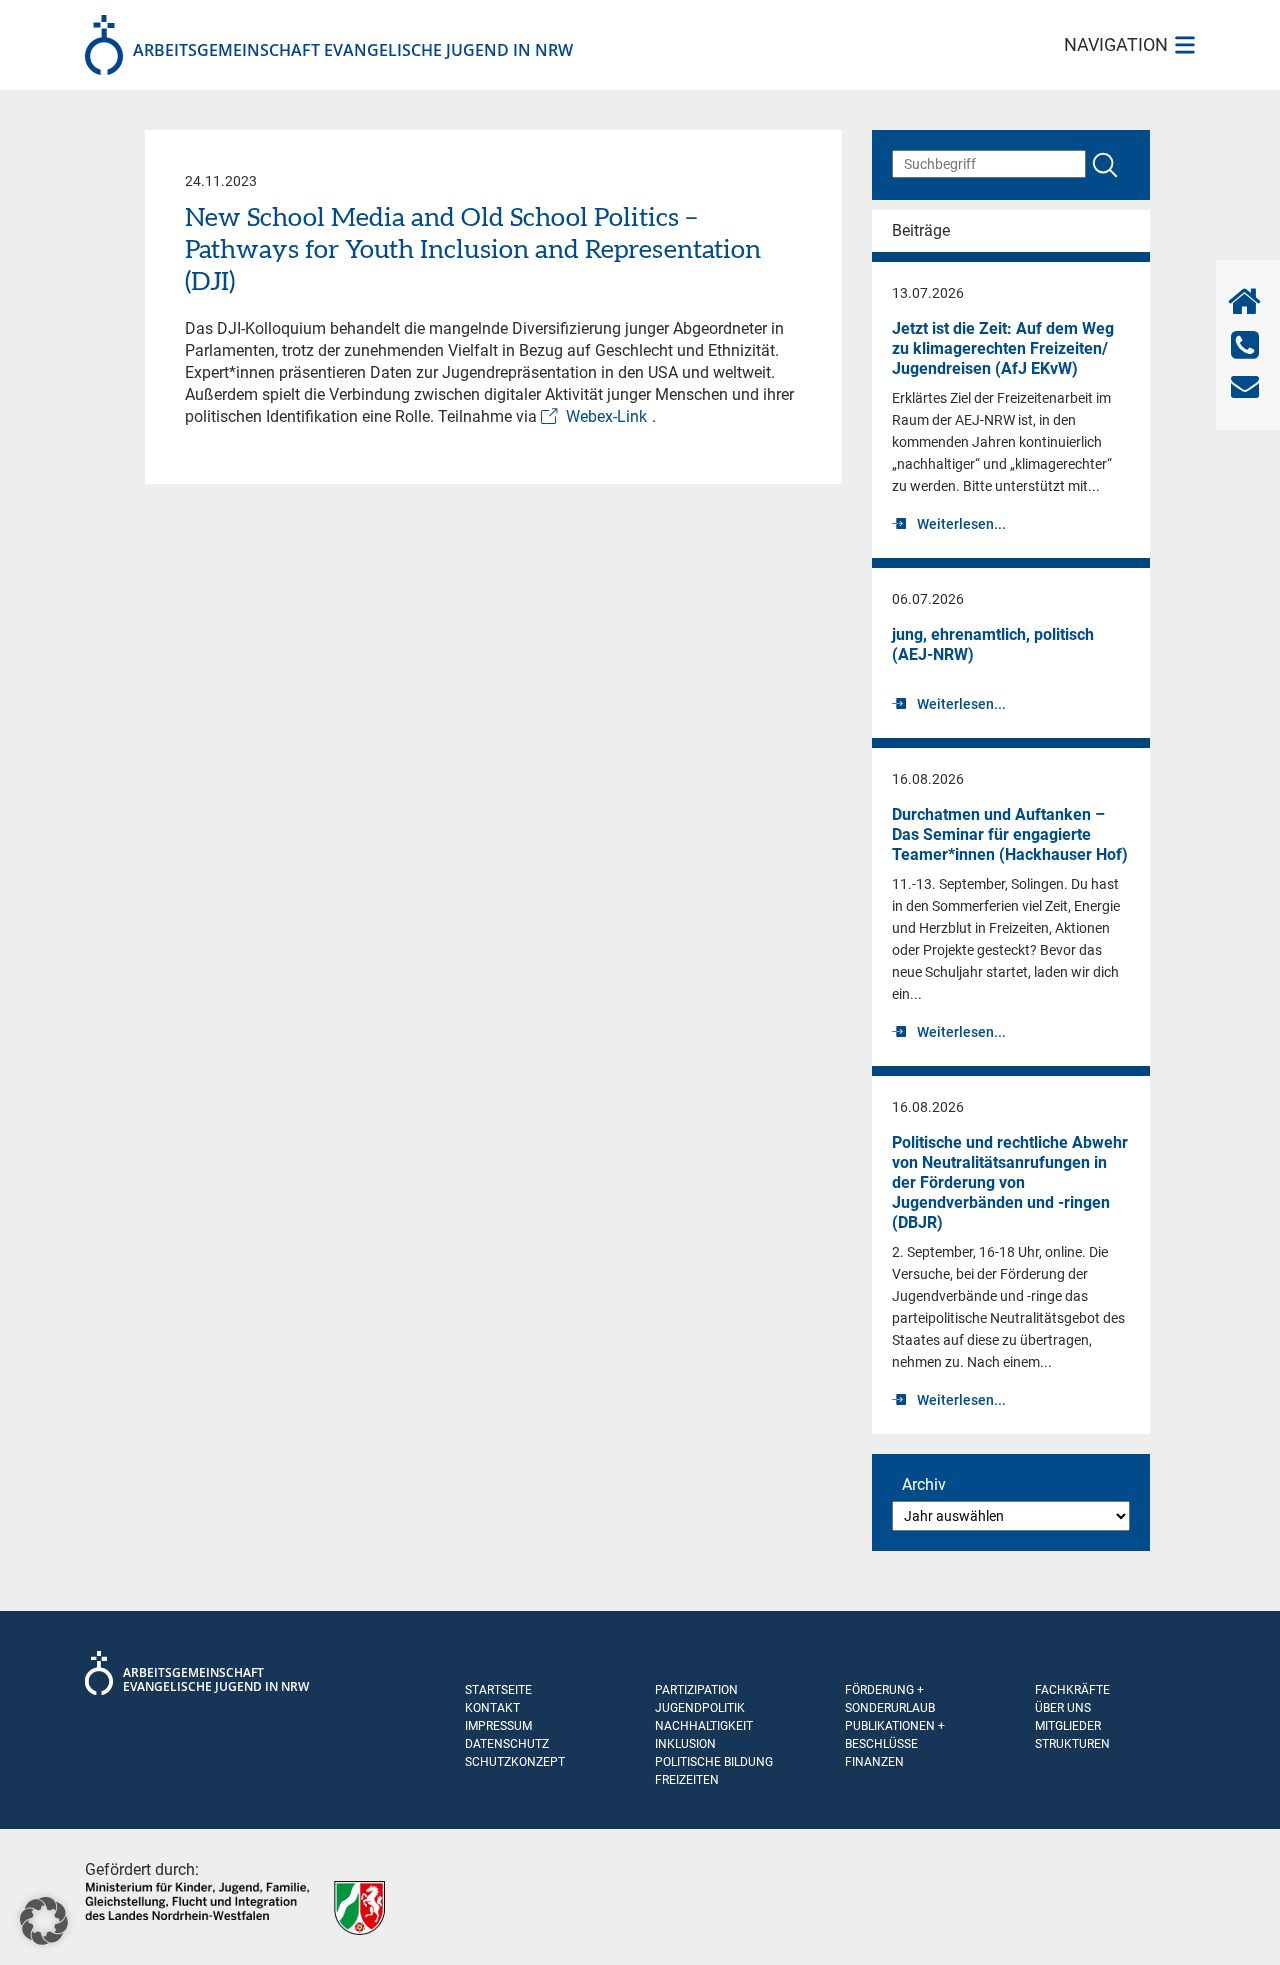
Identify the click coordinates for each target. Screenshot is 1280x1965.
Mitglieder (1068, 1726)
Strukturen (1072, 1744)
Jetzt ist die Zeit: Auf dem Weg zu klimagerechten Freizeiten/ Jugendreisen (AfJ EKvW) (1003, 348)
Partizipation (696, 1690)
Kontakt (492, 1708)
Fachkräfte (1072, 1690)
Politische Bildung (714, 1762)
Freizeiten (687, 1780)
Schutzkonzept (515, 1762)
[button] (44, 1921)
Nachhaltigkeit (704, 1726)
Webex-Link (606, 416)
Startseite (498, 1690)
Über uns (1063, 1708)
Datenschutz (507, 1744)
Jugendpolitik (700, 1708)
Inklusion (685, 1744)
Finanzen (874, 1762)
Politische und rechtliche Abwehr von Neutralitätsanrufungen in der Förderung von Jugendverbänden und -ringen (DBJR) (1010, 1182)
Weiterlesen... (961, 524)
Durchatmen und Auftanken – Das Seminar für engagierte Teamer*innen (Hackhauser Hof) (1010, 834)
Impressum (498, 1726)
